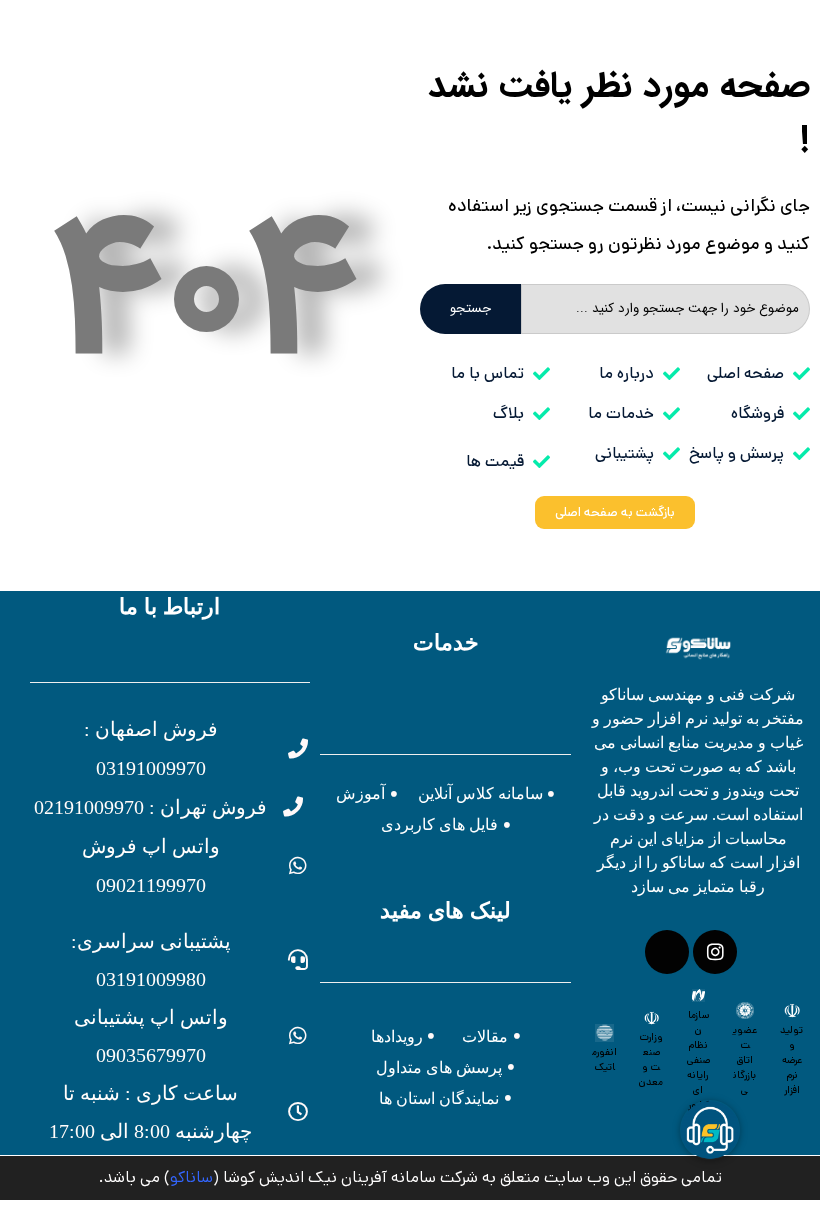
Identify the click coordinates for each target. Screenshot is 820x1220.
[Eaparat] (667, 952)
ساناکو (191, 1177)
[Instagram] (715, 952)
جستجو (470, 308)
